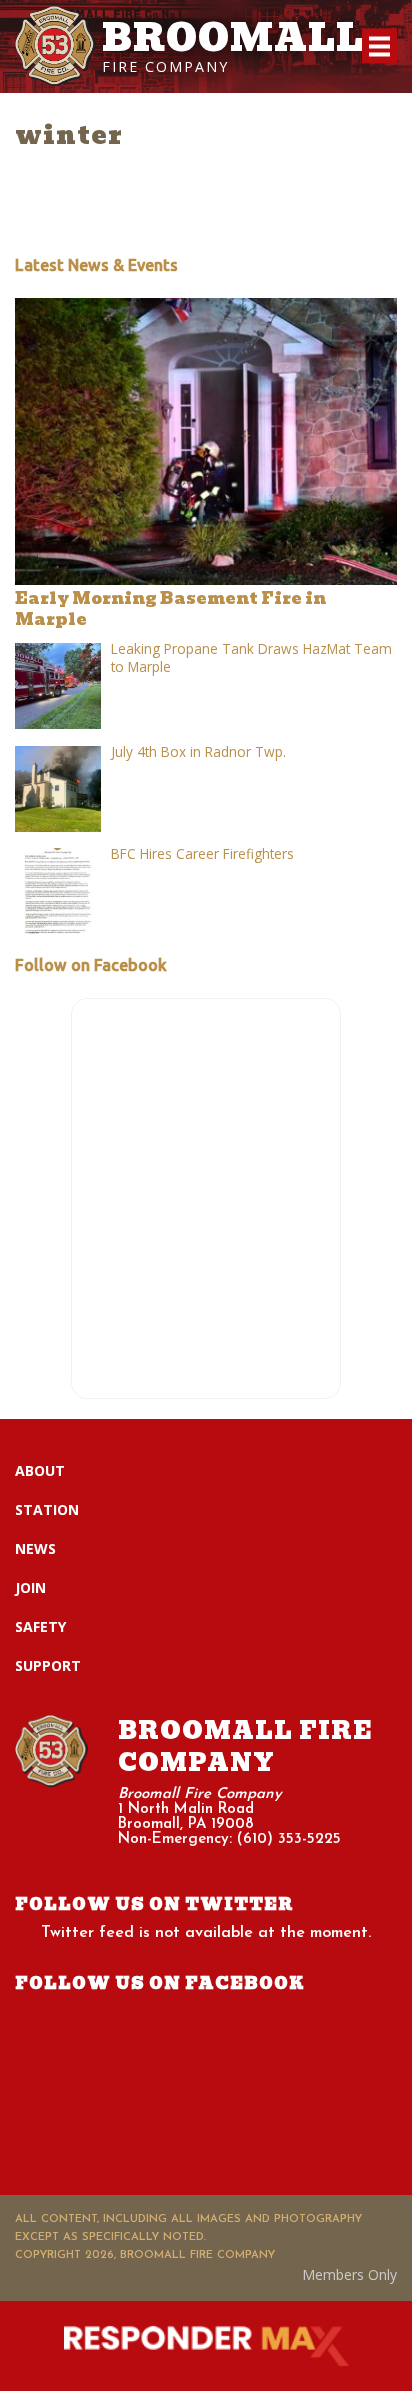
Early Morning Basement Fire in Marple (170, 608)
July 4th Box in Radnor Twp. (198, 751)
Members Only (349, 2274)
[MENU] (379, 46)
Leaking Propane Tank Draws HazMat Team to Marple (251, 657)
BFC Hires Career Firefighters (202, 853)
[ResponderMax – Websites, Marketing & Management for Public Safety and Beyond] (206, 2346)
